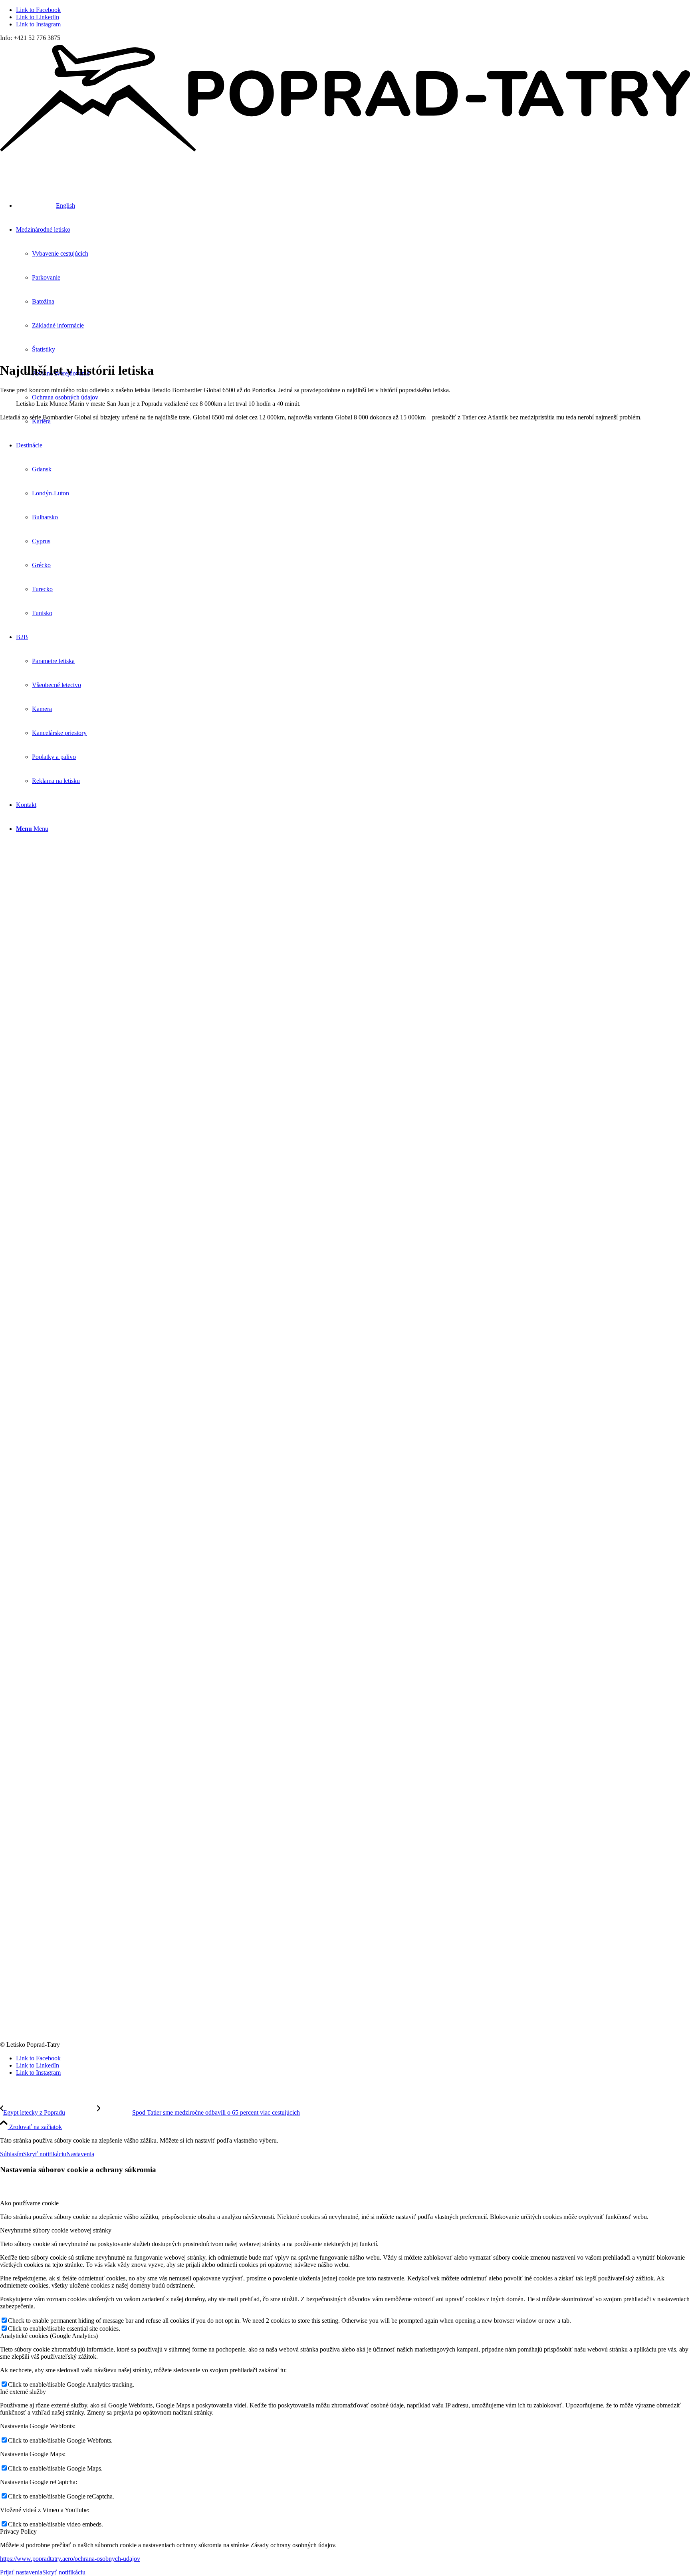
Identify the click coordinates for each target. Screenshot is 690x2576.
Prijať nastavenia (21, 2572)
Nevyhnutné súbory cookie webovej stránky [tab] (56, 2230)
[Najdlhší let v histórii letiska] (345, 1957)
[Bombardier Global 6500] (345, 666)
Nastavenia (80, 2154)
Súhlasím (12, 2154)
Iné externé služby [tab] (23, 2392)
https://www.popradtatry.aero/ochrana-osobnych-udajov (70, 2559)
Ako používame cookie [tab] (29, 2203)
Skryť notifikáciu (45, 2154)
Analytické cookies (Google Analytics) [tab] (49, 2336)
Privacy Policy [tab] (18, 2531)
